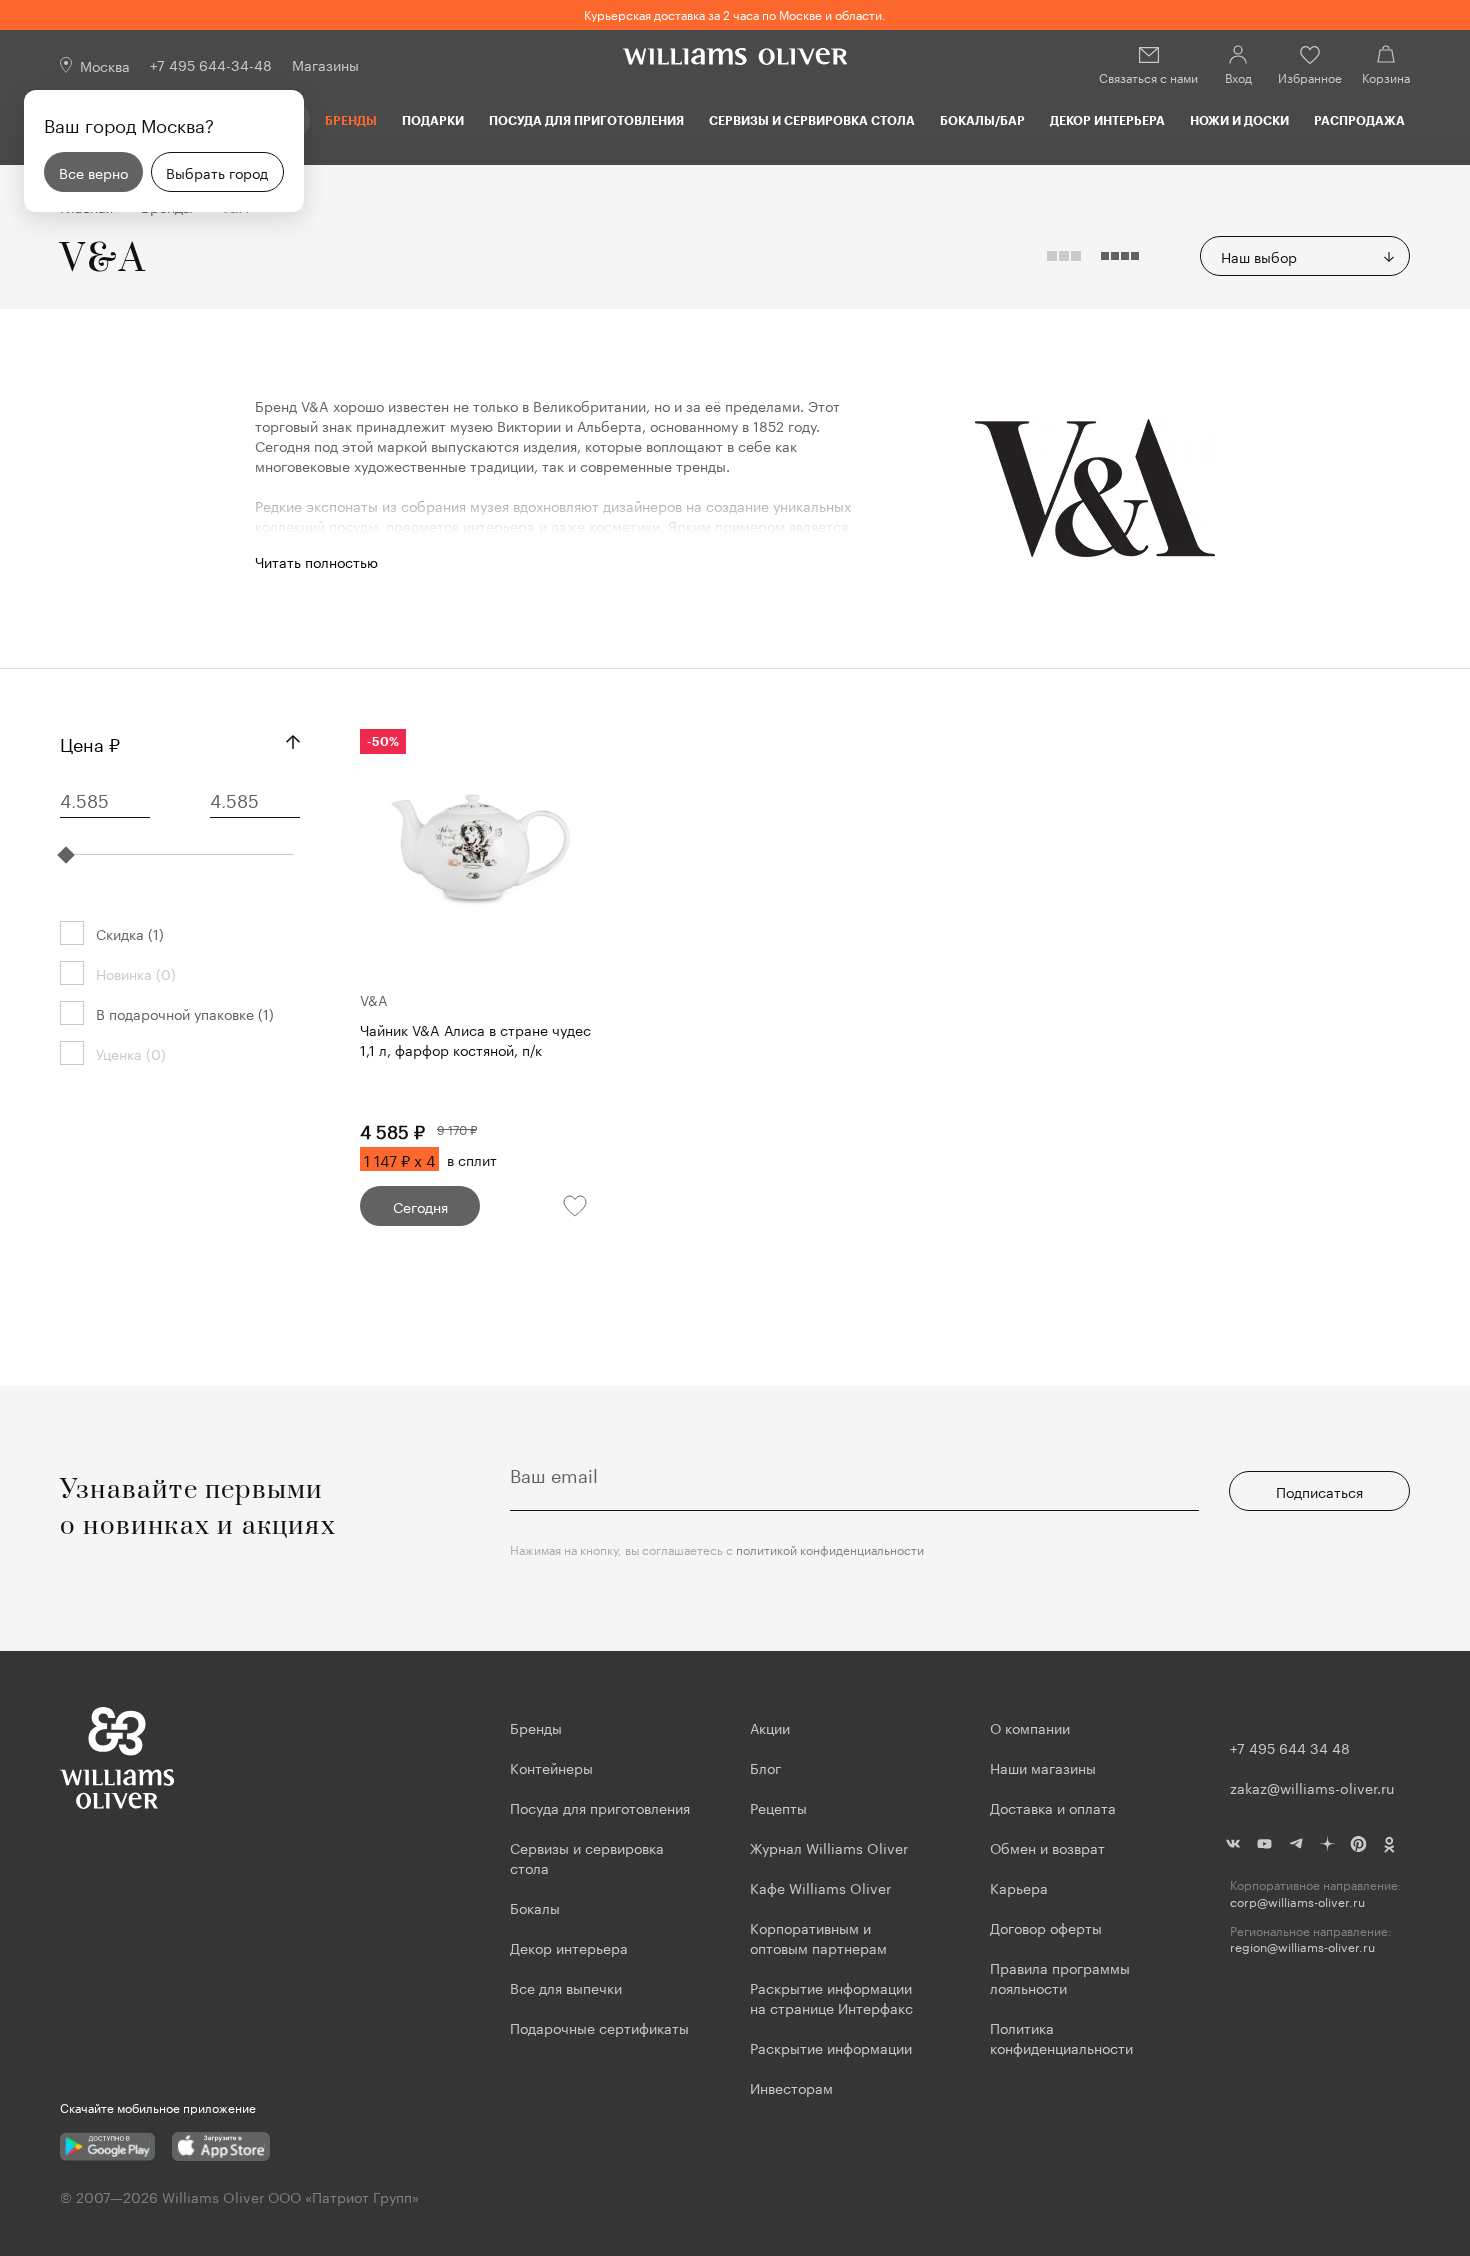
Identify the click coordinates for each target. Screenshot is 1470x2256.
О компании (1030, 1727)
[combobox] (1305, 256)
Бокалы (535, 1907)
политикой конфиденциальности (830, 1548)
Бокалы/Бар (982, 120)
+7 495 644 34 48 (1290, 1747)
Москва (105, 65)
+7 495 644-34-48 (211, 64)
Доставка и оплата (1053, 1807)
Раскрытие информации (831, 2047)
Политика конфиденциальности (1061, 2037)
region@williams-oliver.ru (1302, 1946)
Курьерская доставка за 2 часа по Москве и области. (735, 13)
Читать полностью (316, 561)
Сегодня (420, 1206)
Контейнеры (551, 1767)
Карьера (1019, 1887)
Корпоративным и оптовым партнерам (818, 1937)
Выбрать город (217, 172)
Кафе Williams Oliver (820, 1887)
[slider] (66, 855)
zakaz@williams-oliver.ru (1312, 1787)
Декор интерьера (1107, 120)
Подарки (433, 120)
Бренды (351, 120)
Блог (765, 1767)
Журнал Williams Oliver (829, 1847)
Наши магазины (1043, 1767)
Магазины (325, 64)
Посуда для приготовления (586, 120)
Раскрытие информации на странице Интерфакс (831, 1997)
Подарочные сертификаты (599, 2027)
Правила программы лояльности (1060, 1977)
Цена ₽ (90, 742)
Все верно (93, 172)
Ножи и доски (1239, 120)
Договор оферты (1046, 1927)
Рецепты (778, 1807)
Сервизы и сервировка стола (812, 120)
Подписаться (1319, 1491)
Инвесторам (793, 2087)
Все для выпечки (566, 1987)
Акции (770, 1727)
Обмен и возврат (1047, 1847)
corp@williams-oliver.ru (1297, 1901)
